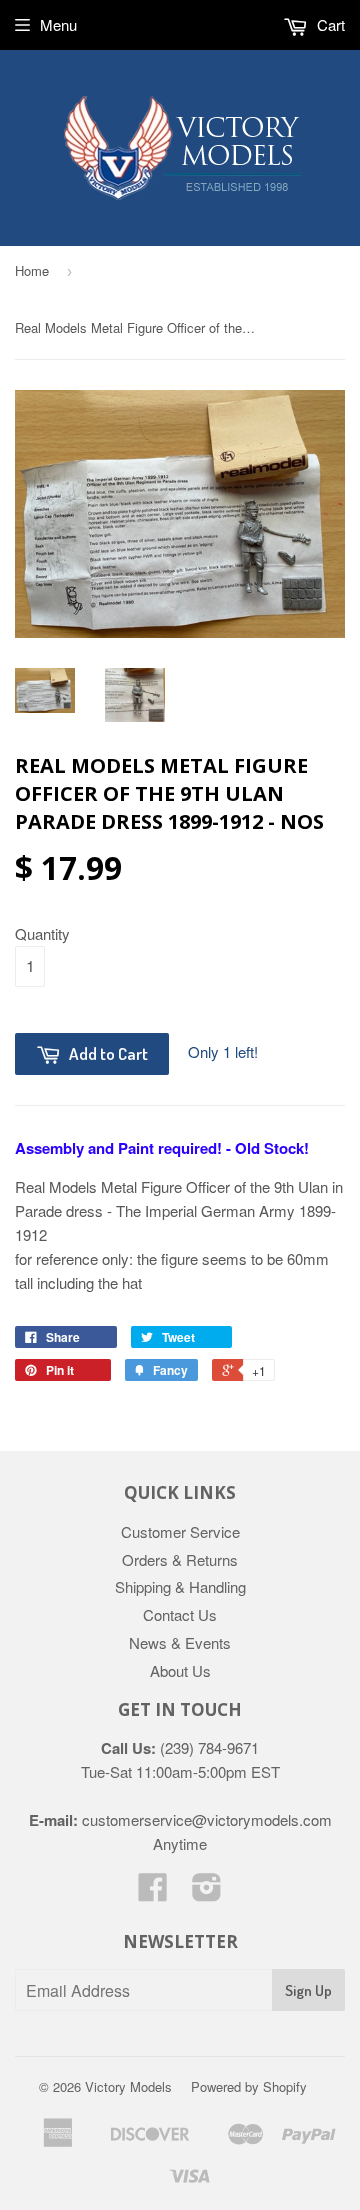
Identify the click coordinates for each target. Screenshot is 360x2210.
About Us (180, 1670)
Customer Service (180, 1531)
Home (32, 270)
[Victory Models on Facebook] (153, 1892)
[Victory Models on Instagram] (207, 1892)
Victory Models (128, 2086)
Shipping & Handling (180, 1586)
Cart (329, 24)
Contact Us (180, 1614)
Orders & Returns (180, 1559)
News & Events (180, 1642)
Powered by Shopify (249, 2086)
